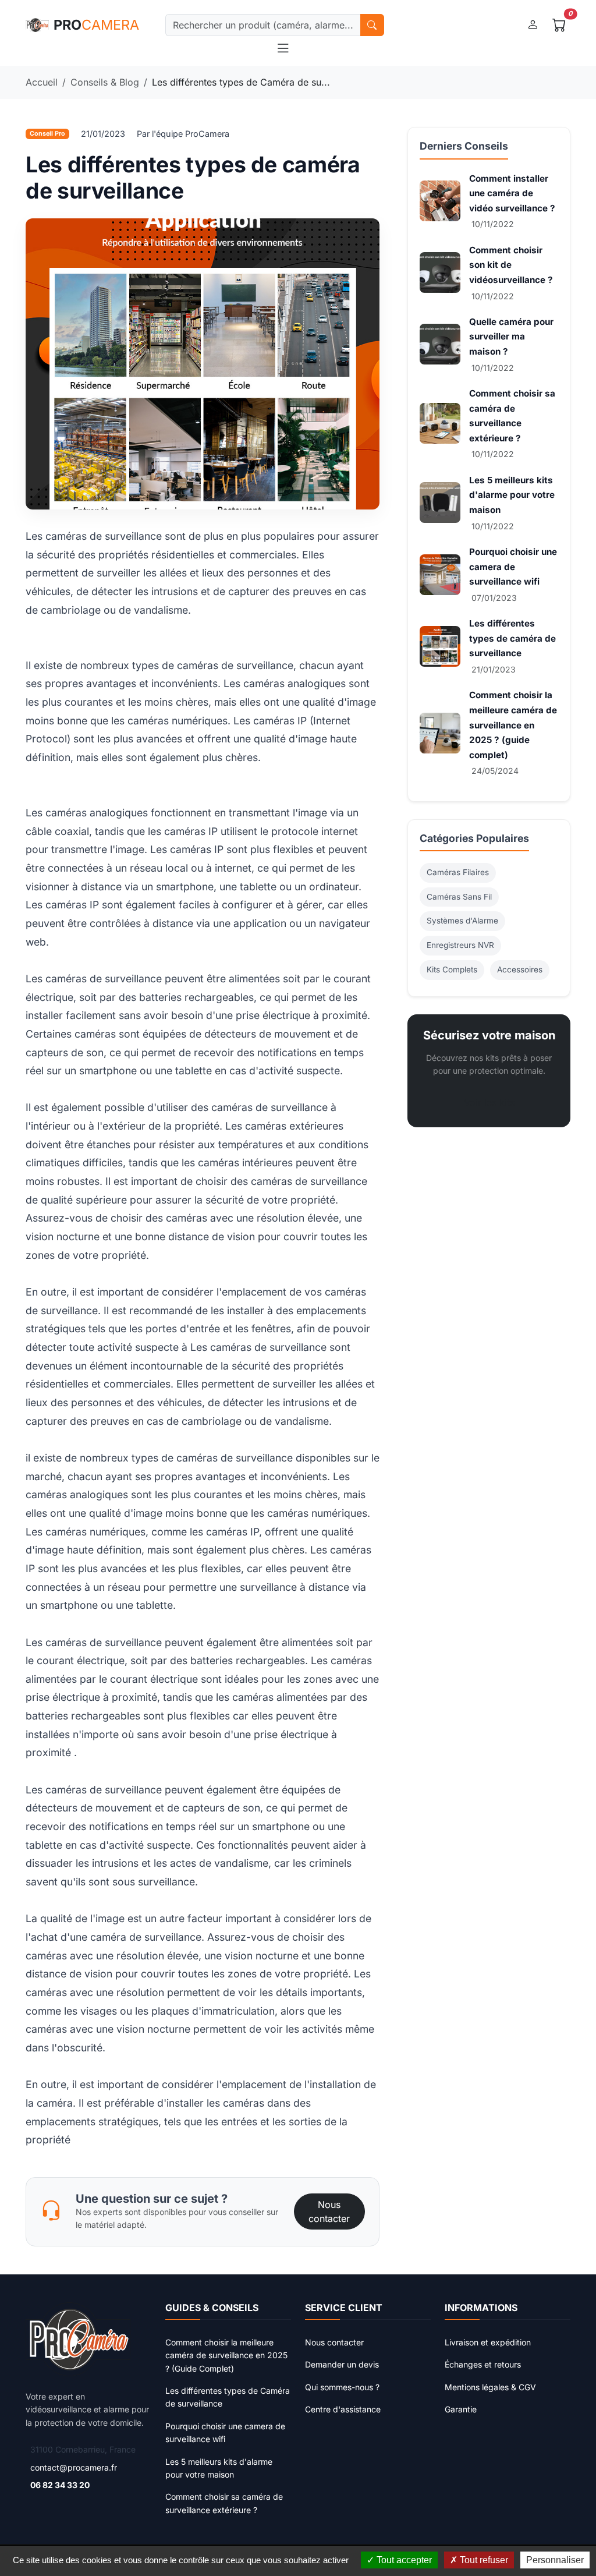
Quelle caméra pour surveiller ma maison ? (511, 337)
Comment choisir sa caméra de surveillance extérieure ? (224, 2503)
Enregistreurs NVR (460, 945)
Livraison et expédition (488, 2342)
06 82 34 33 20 (60, 2485)
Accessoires (520, 969)
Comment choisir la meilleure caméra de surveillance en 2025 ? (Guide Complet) (226, 2355)
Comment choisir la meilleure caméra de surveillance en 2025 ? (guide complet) (513, 725)
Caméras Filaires (458, 872)
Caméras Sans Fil (459, 897)
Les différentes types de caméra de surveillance (512, 638)
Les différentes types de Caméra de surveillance (228, 2397)
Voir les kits (489, 1102)
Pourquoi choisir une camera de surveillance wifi (513, 567)
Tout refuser (483, 2560)
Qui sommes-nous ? (342, 2387)
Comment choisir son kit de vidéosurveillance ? (511, 265)
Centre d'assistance (343, 2409)
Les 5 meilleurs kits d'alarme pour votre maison (512, 495)
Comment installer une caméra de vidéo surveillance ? (512, 193)
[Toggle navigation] (283, 49)
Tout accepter (403, 2560)
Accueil (42, 82)
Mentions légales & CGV (490, 2387)
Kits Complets (452, 969)
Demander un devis (342, 2364)
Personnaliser (555, 2560)
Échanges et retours (483, 2364)
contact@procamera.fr (74, 2467)
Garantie (461, 2409)
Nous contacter (329, 2211)
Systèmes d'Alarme (462, 921)
